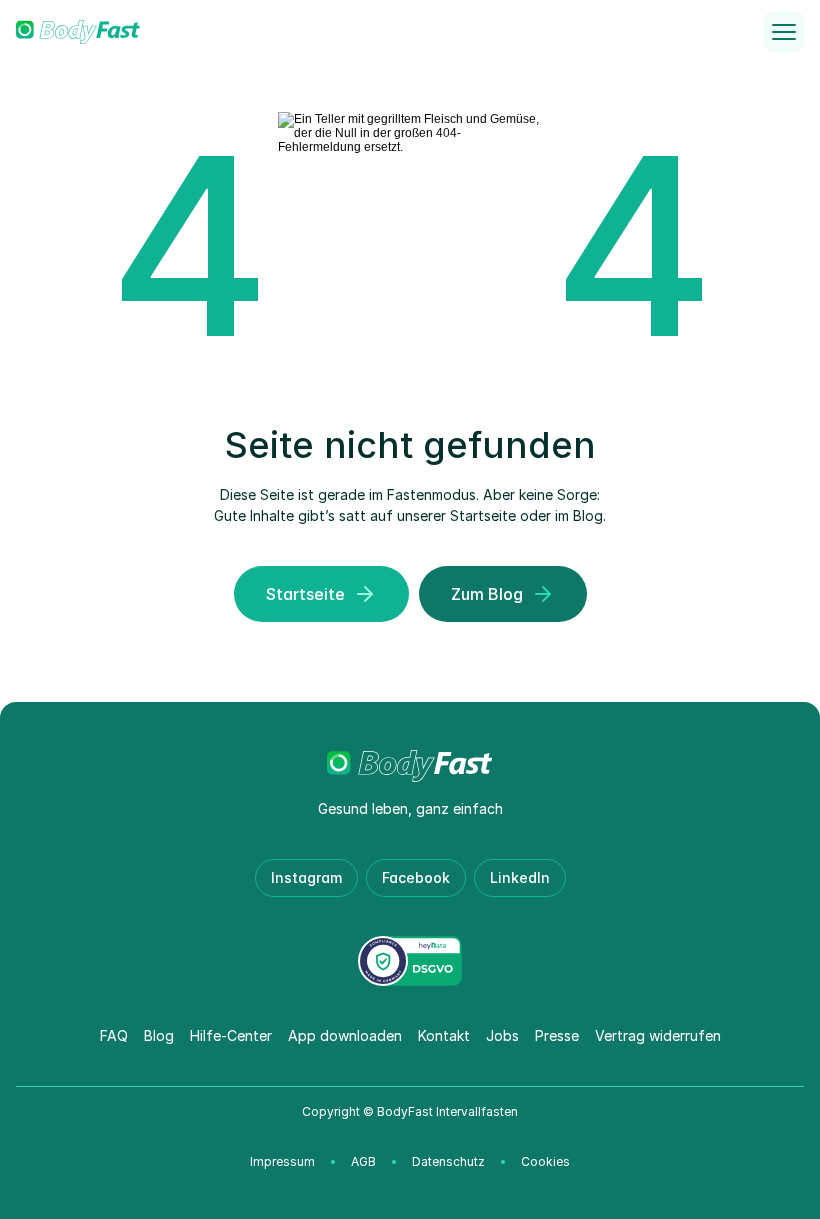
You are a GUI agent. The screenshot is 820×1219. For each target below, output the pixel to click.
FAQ (114, 1035)
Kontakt (444, 1035)
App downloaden (345, 1035)
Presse (557, 1035)
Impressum (282, 1161)
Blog (159, 1035)
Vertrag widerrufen (658, 1035)
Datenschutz (448, 1161)
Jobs (502, 1035)
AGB (363, 1161)
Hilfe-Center (231, 1035)
